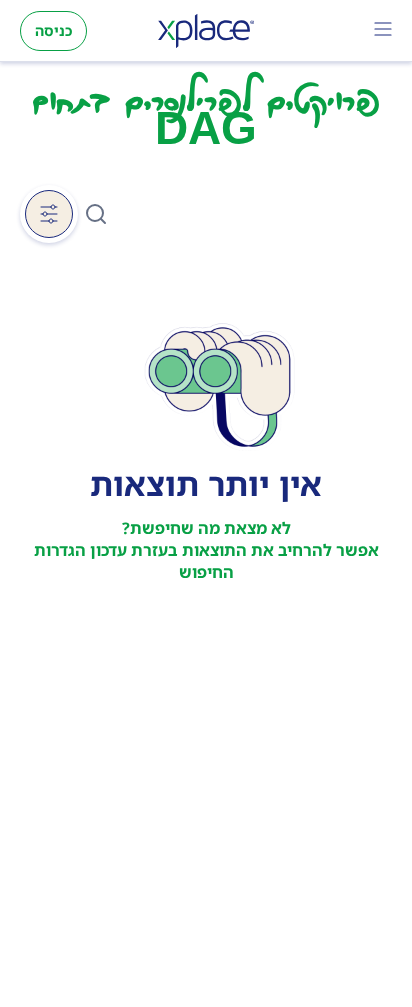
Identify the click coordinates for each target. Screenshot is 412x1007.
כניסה (53, 30)
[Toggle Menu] (383, 31)
